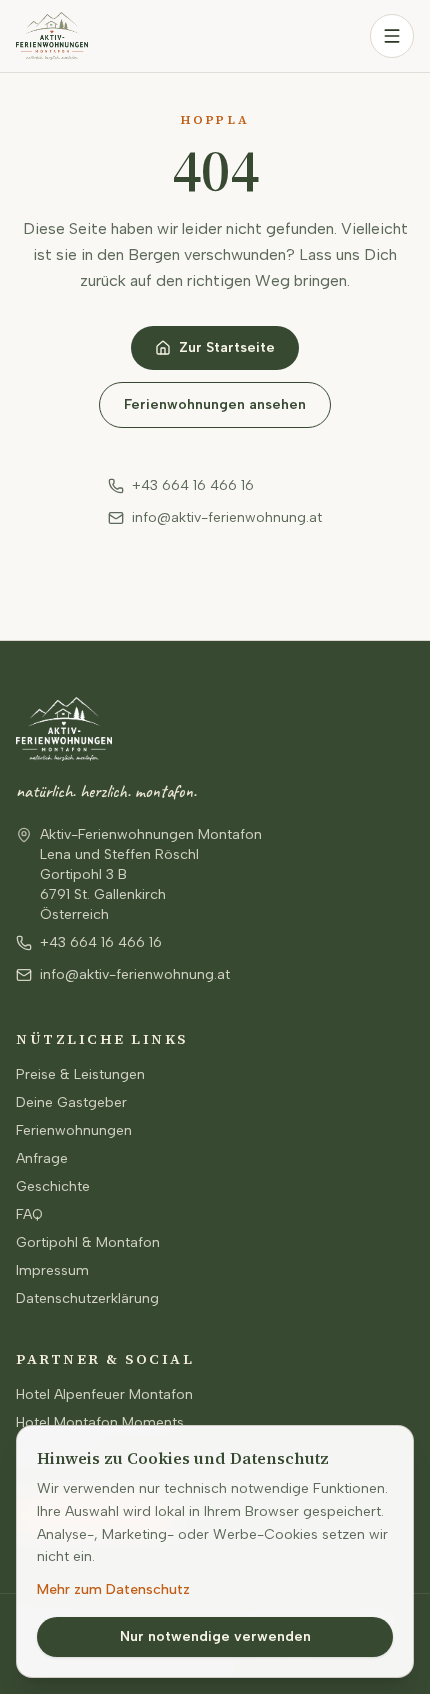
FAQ (29, 1214)
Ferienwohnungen (74, 1130)
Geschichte (53, 1186)
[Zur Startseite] (52, 36)
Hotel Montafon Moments (100, 1422)
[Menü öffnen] (392, 36)
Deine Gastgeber (71, 1102)
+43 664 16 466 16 (193, 485)
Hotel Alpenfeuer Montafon (104, 1394)
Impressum (52, 1270)
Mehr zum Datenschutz (113, 1589)
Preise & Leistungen (80, 1074)
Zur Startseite (227, 347)
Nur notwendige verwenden (215, 1636)
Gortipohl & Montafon (88, 1242)
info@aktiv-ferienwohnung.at (227, 517)
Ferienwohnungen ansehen (215, 404)
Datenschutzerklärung (87, 1298)
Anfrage (42, 1158)
